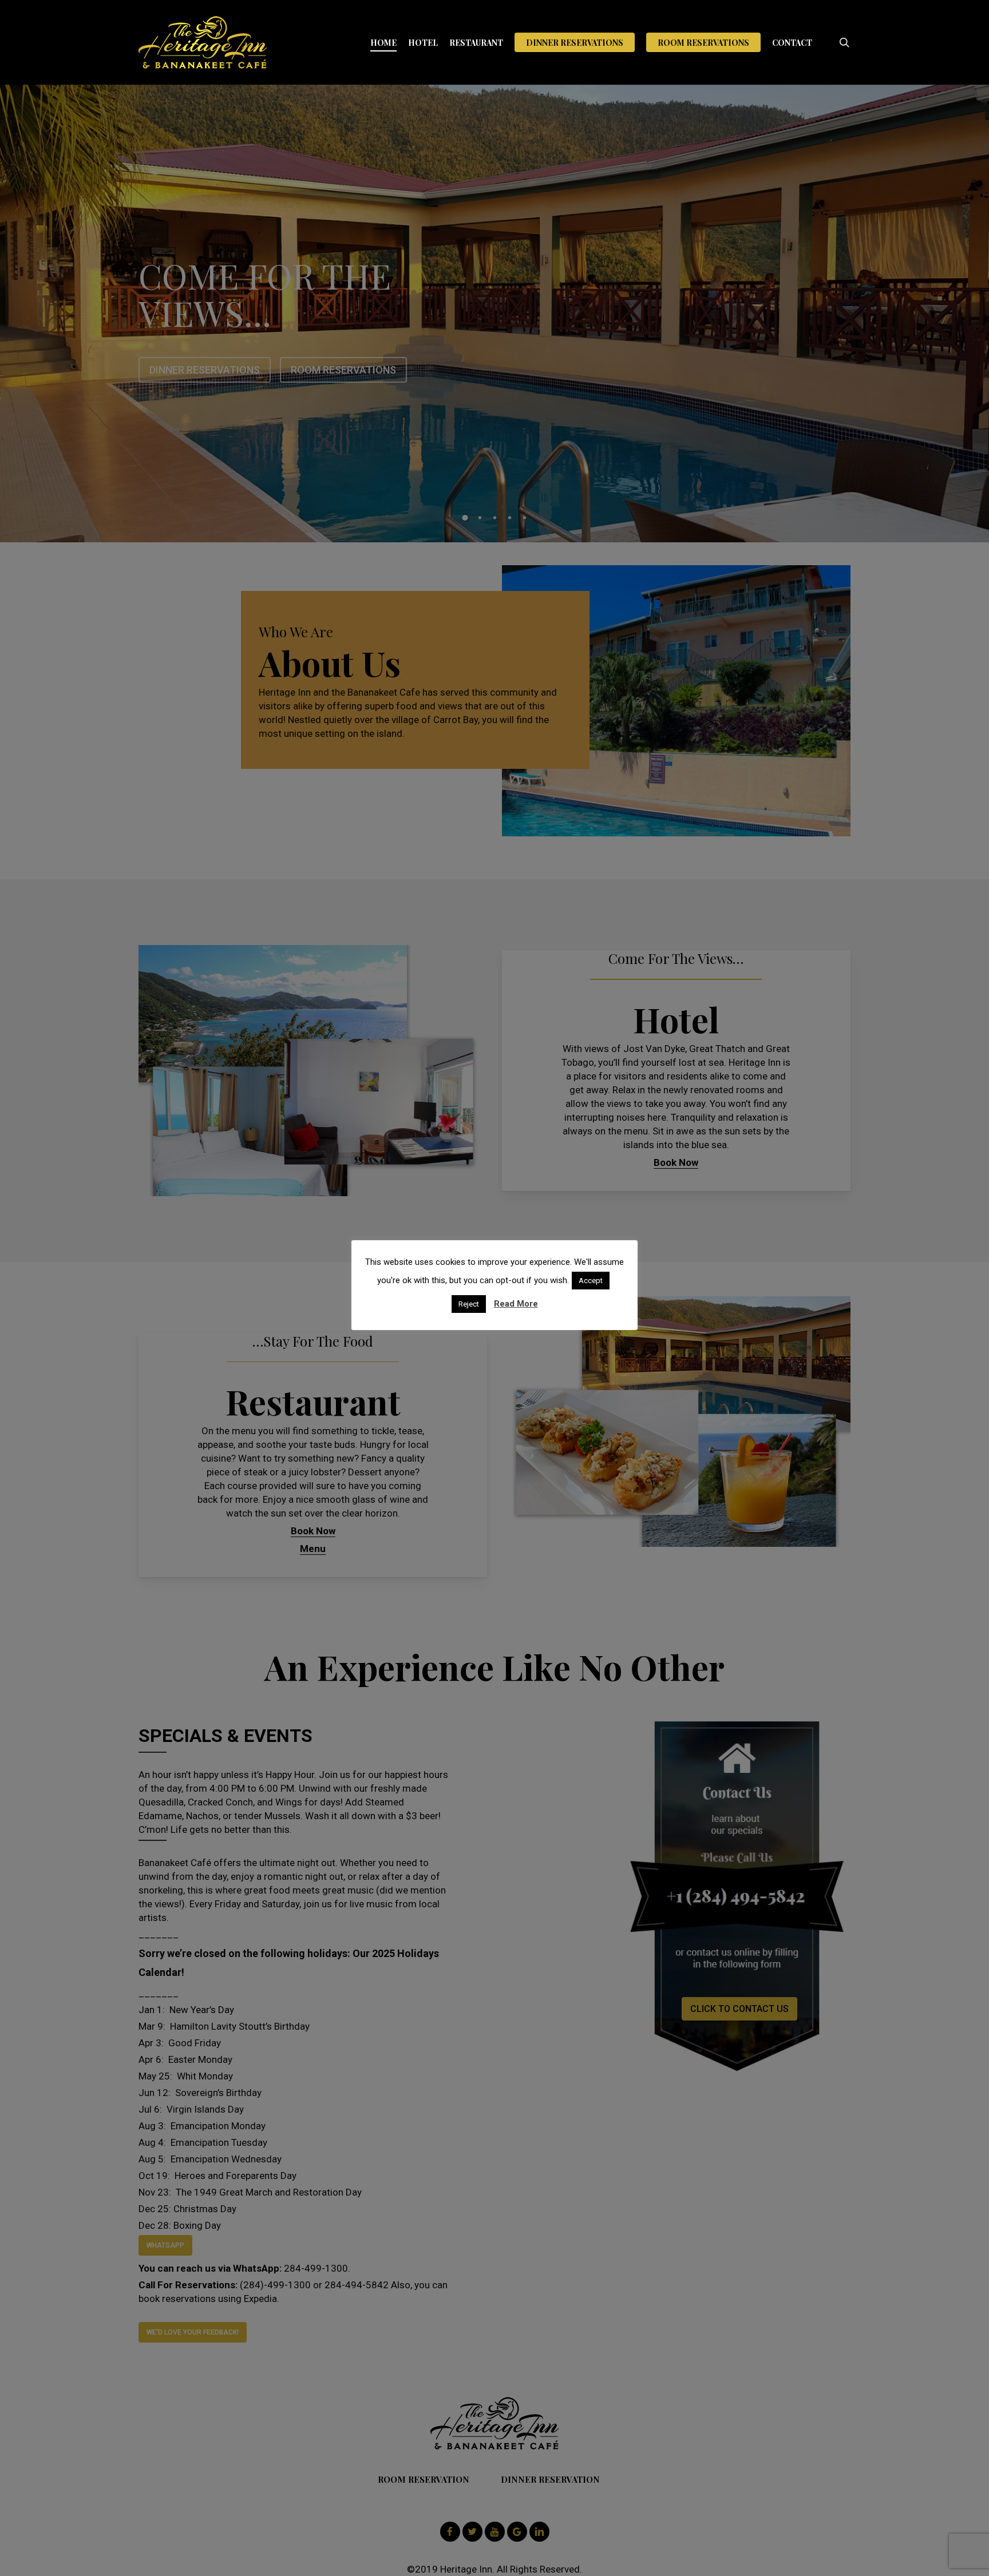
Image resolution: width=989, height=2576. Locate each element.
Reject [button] (469, 1304)
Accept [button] (591, 1281)
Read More (516, 1304)
